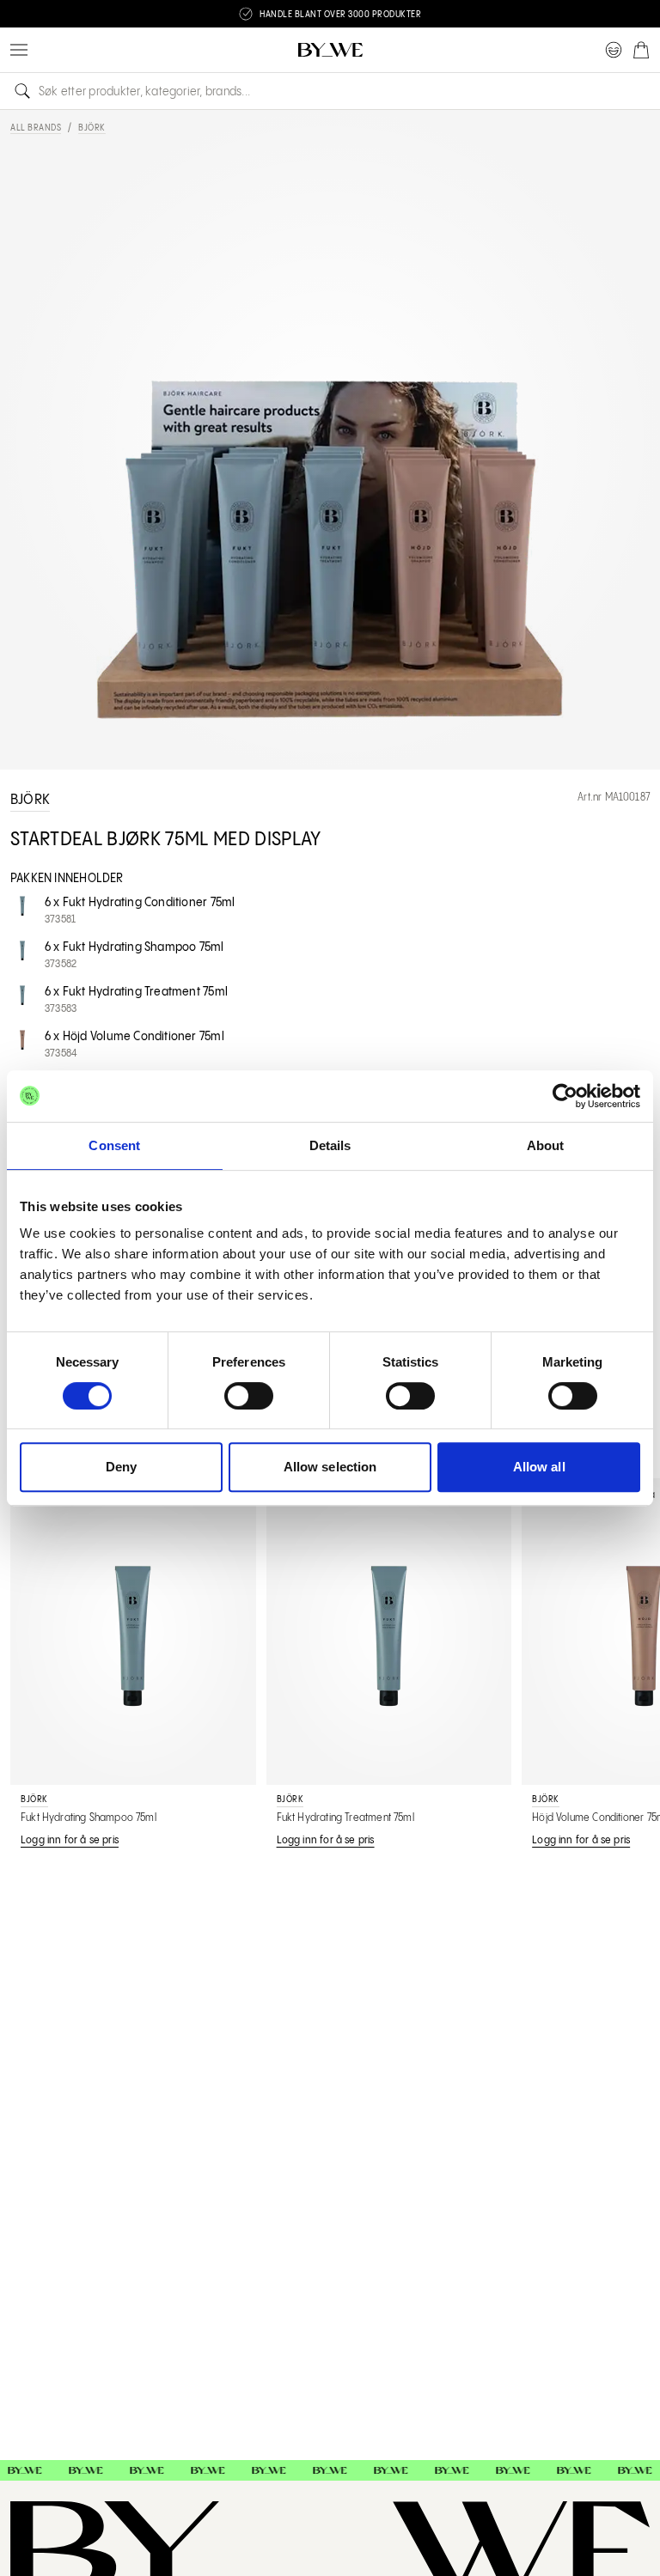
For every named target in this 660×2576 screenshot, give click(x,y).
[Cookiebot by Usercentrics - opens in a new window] (565, 1096)
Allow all (539, 1467)
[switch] (249, 1396)
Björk (92, 128)
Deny (121, 1467)
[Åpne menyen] (19, 50)
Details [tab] (330, 1145)
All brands (36, 128)
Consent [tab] (114, 1145)
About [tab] (546, 1145)
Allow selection (330, 1467)
